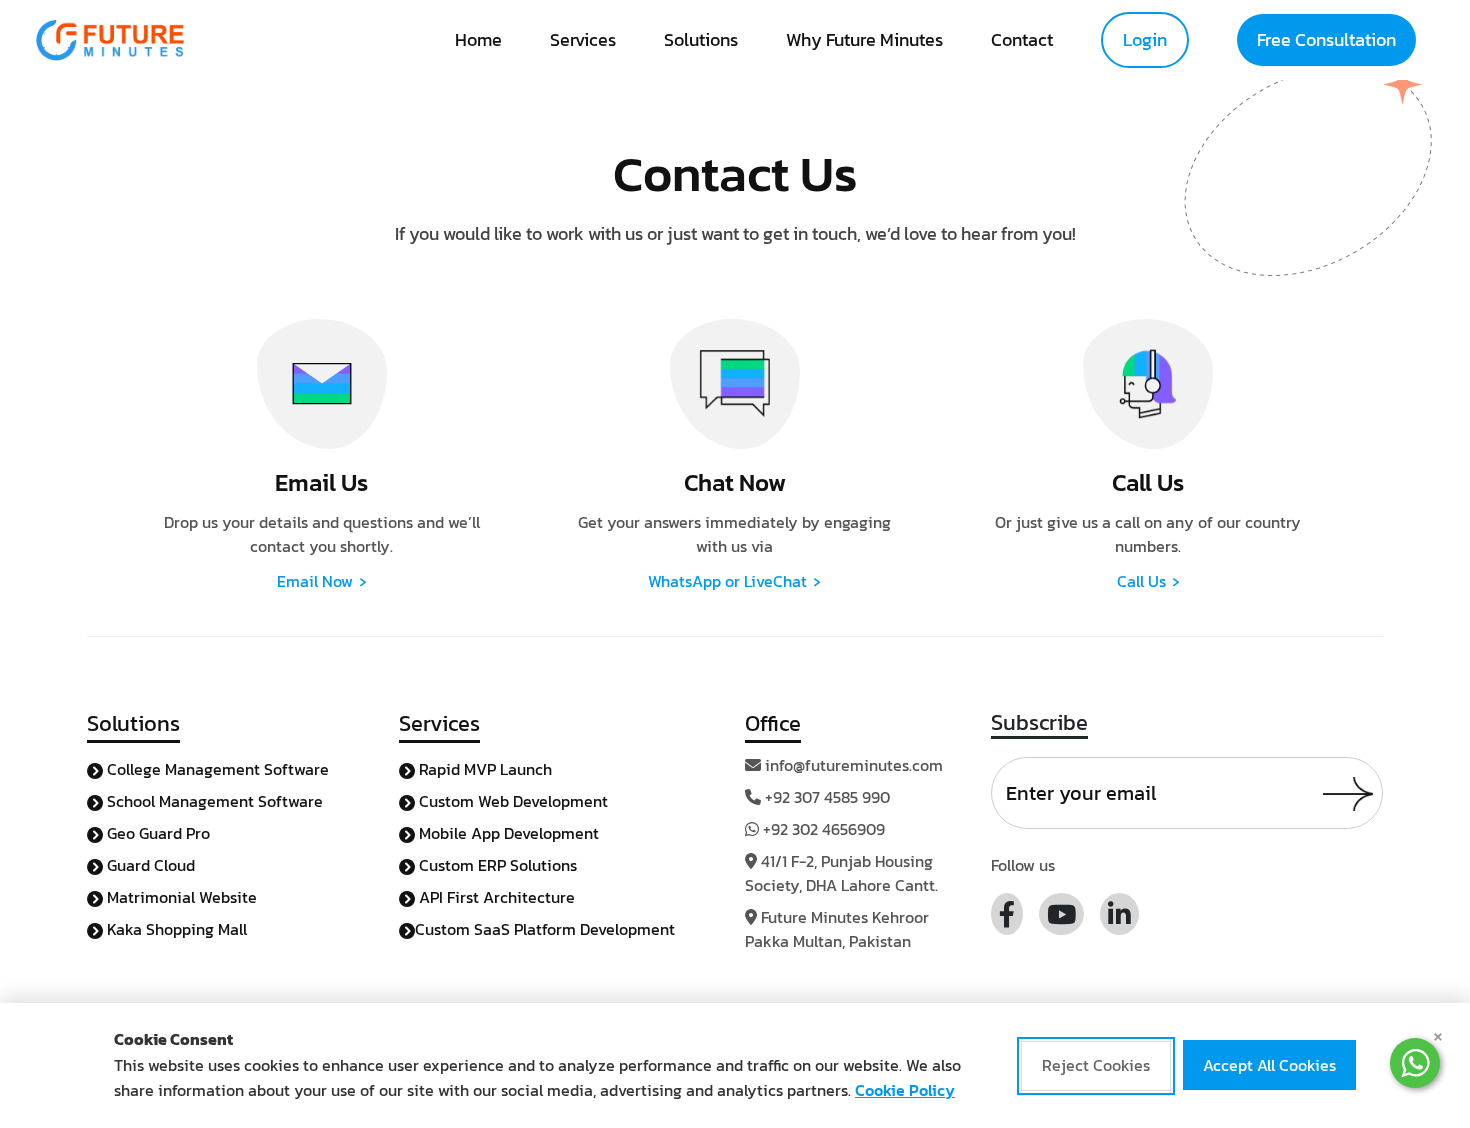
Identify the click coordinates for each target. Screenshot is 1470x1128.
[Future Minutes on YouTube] (1061, 914)
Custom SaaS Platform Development (545, 929)
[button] (1415, 1063)
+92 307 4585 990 (827, 797)
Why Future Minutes (864, 39)
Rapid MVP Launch (483, 769)
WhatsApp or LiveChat (734, 581)
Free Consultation (1326, 39)
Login (1145, 39)
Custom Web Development (511, 801)
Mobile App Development (507, 833)
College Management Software (216, 769)
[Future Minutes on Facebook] (1007, 914)
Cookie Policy (905, 1090)
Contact (1022, 39)
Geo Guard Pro (156, 833)
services (583, 39)
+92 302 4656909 (824, 829)
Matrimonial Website (180, 897)
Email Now (322, 581)
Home (478, 39)
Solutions (701, 39)
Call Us (1148, 581)
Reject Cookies (1096, 1066)
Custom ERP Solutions (496, 865)
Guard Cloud (149, 865)
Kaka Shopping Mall (175, 929)
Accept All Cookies (1269, 1066)
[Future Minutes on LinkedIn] (1119, 914)
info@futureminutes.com (854, 765)
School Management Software (213, 801)
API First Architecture (495, 897)
